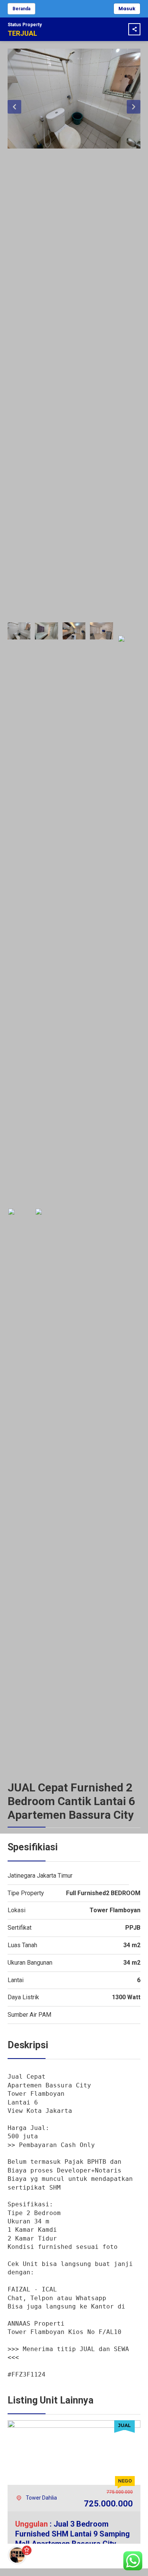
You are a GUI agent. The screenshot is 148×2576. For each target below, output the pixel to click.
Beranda (21, 9)
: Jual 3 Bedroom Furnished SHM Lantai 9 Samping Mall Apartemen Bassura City (72, 2534)
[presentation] (14, 107)
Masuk (127, 9)
